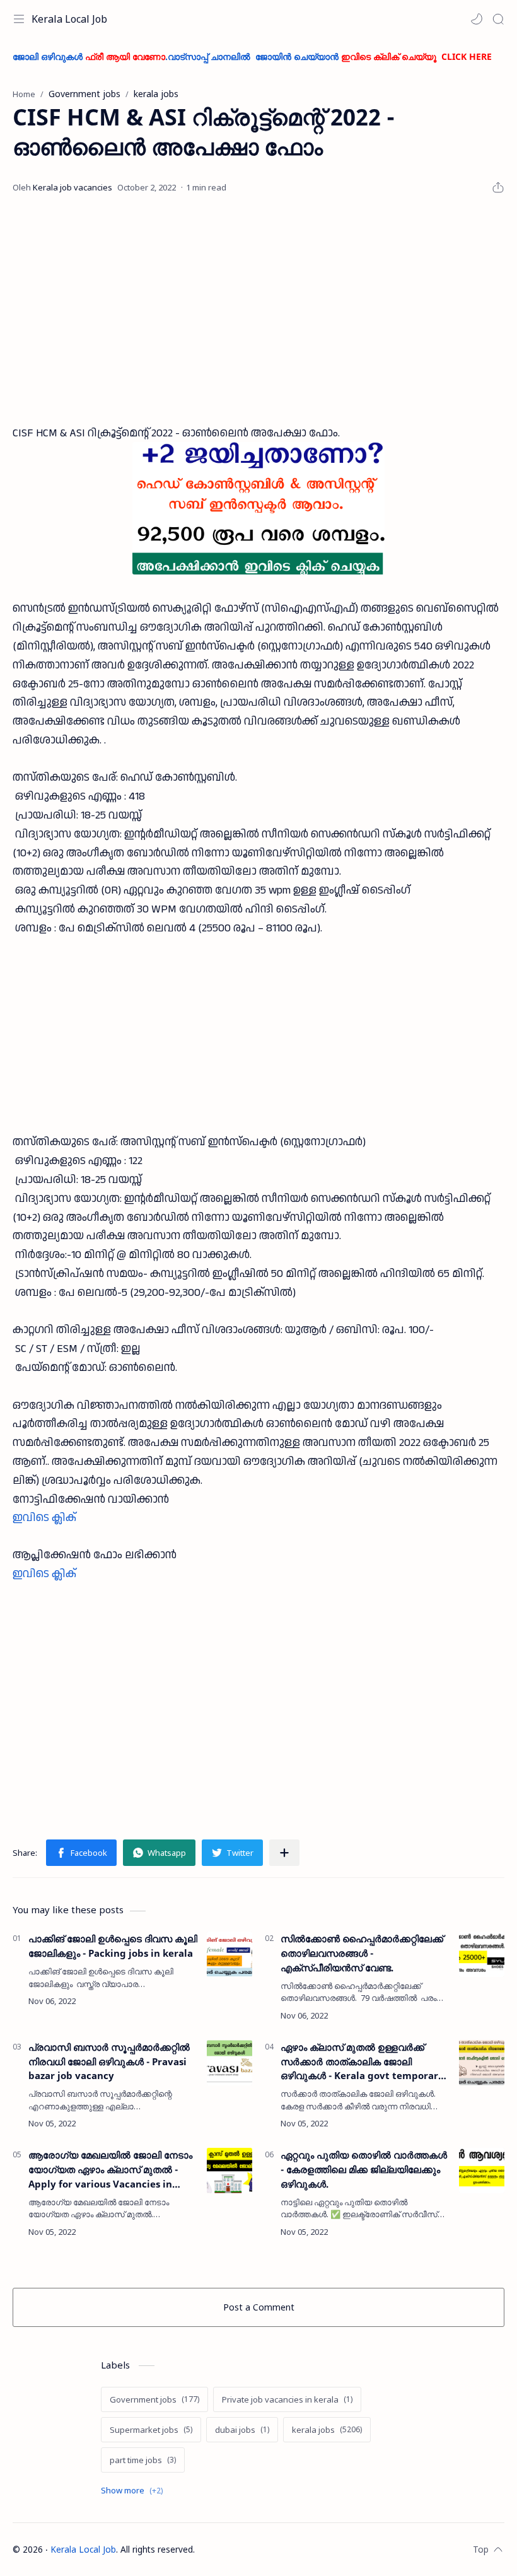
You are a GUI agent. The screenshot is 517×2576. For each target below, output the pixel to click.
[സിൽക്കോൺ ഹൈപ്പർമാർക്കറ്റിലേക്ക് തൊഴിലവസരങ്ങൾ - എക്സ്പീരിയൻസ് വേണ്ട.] (482, 1954)
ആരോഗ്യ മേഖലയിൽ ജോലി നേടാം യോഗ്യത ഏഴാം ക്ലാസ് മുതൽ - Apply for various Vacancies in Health (110, 2170)
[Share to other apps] (284, 1853)
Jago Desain (278, 2549)
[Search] (498, 19)
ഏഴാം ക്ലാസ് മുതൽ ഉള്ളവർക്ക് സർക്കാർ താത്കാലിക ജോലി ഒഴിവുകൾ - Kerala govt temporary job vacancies (362, 2062)
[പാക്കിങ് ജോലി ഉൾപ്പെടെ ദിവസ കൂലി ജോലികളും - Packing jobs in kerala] (229, 1954)
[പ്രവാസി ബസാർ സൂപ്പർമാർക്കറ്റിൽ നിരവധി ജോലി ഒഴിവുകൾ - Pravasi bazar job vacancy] (229, 2063)
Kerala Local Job (69, 19)
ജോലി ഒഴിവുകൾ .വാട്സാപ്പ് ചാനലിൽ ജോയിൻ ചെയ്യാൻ (252, 56)
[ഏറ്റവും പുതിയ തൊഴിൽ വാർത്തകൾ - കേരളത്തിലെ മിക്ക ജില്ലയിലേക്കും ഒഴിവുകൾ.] (482, 2171)
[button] (477, 19)
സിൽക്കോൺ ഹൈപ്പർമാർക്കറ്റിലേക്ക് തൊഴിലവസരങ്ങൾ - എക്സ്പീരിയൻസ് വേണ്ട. (362, 1953)
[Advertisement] (258, 310)
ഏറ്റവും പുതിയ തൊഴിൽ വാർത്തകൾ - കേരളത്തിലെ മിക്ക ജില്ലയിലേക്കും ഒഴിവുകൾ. (364, 2169)
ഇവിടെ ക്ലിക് (44, 1518)
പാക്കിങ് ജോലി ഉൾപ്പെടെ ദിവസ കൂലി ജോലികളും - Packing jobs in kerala (113, 1946)
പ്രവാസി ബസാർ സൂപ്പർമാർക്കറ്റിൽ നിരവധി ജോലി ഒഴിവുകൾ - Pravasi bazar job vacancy (109, 2061)
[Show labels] (134, 2491)
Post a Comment (259, 2307)
